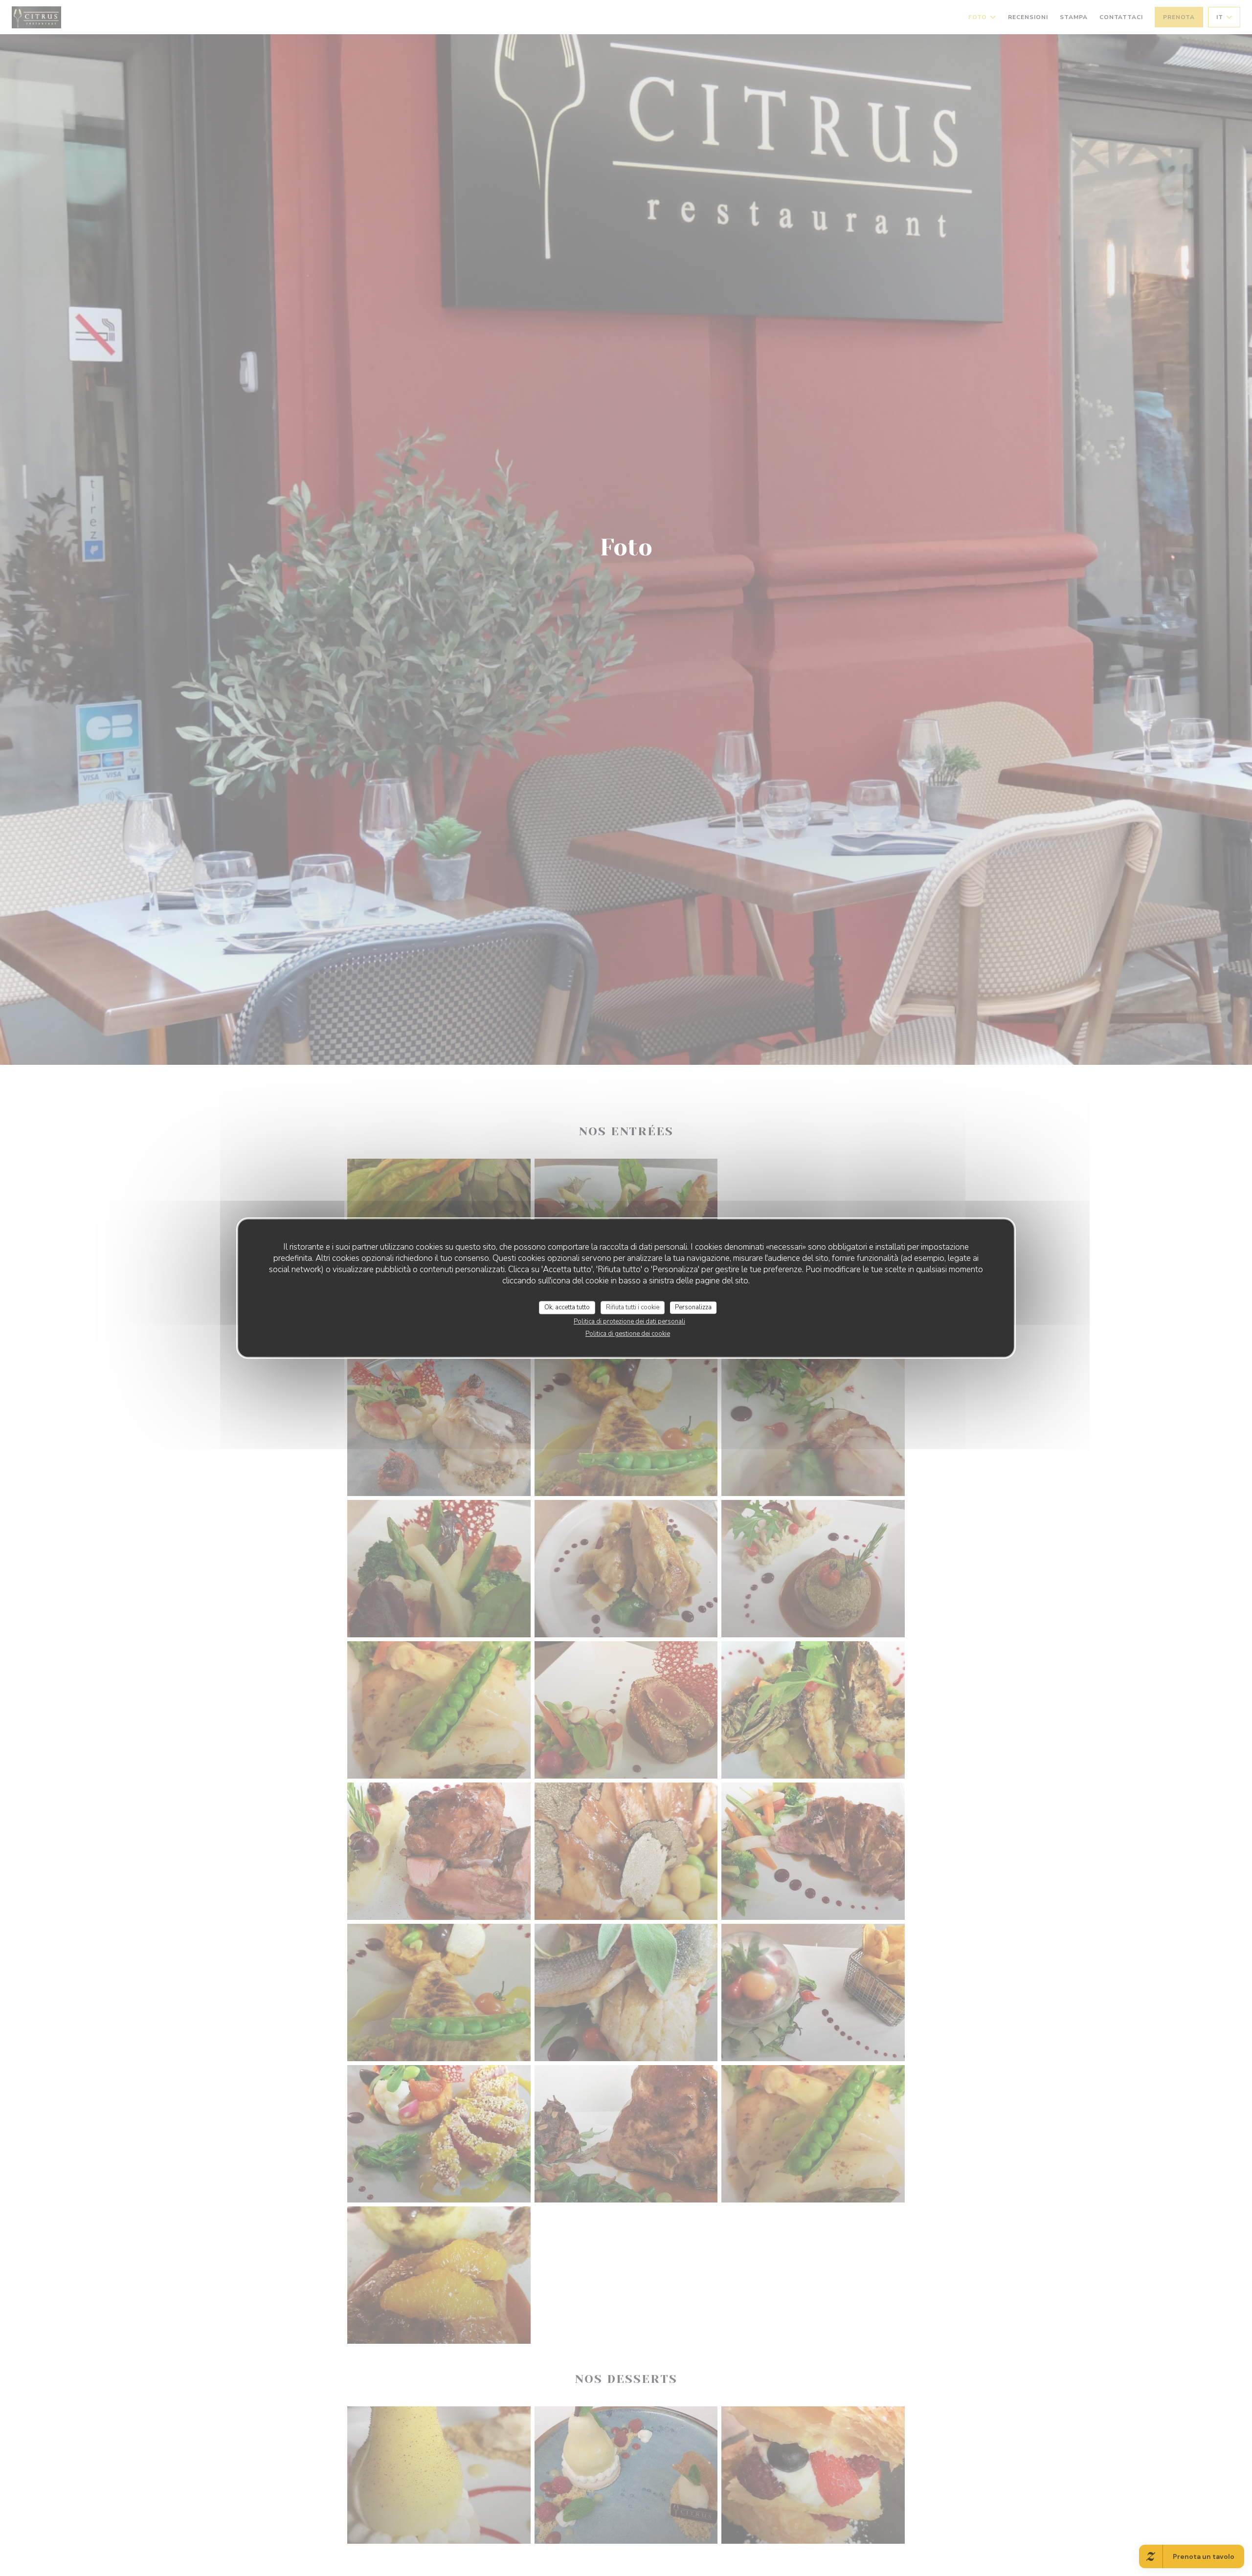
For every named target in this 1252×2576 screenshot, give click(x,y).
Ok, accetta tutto (567, 1307)
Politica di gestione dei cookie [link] (628, 1334)
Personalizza (693, 1307)
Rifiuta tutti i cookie (633, 1307)
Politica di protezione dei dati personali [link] (629, 1321)
